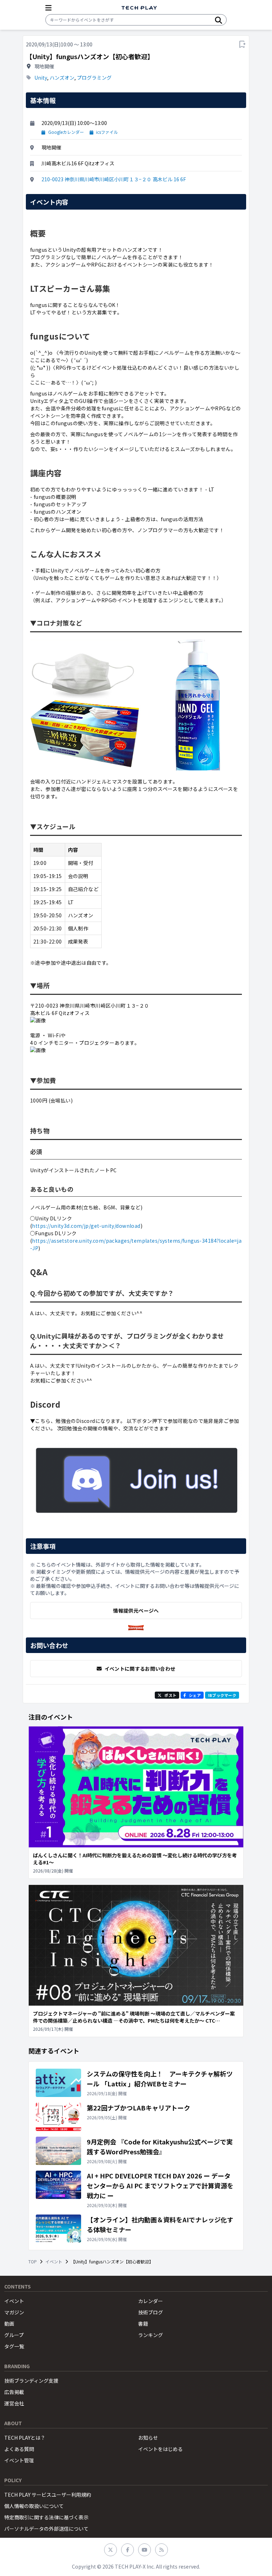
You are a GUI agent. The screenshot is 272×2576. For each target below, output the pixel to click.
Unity (41, 78)
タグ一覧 (14, 2346)
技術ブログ (151, 2312)
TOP (33, 2262)
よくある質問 (19, 2449)
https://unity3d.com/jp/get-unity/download (86, 1226)
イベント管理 (19, 2460)
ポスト (170, 1695)
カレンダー (151, 2301)
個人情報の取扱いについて (34, 2506)
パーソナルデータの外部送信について (46, 2529)
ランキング (151, 2335)
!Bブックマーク (222, 1695)
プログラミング (94, 78)
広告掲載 (14, 2392)
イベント (54, 2262)
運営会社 (14, 2403)
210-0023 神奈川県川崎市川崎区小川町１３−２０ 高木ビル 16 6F (114, 179)
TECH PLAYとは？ (25, 2438)
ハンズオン (62, 78)
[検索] (219, 20)
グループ (14, 2335)
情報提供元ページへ (136, 1611)
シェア (195, 1695)
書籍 (143, 2324)
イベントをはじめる (160, 2449)
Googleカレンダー (66, 132)
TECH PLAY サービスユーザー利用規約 (48, 2495)
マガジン (14, 2312)
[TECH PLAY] (139, 8)
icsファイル (107, 132)
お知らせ (148, 2438)
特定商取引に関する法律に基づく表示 (46, 2517)
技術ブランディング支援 (31, 2381)
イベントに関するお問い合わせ (140, 1669)
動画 (9, 2324)
